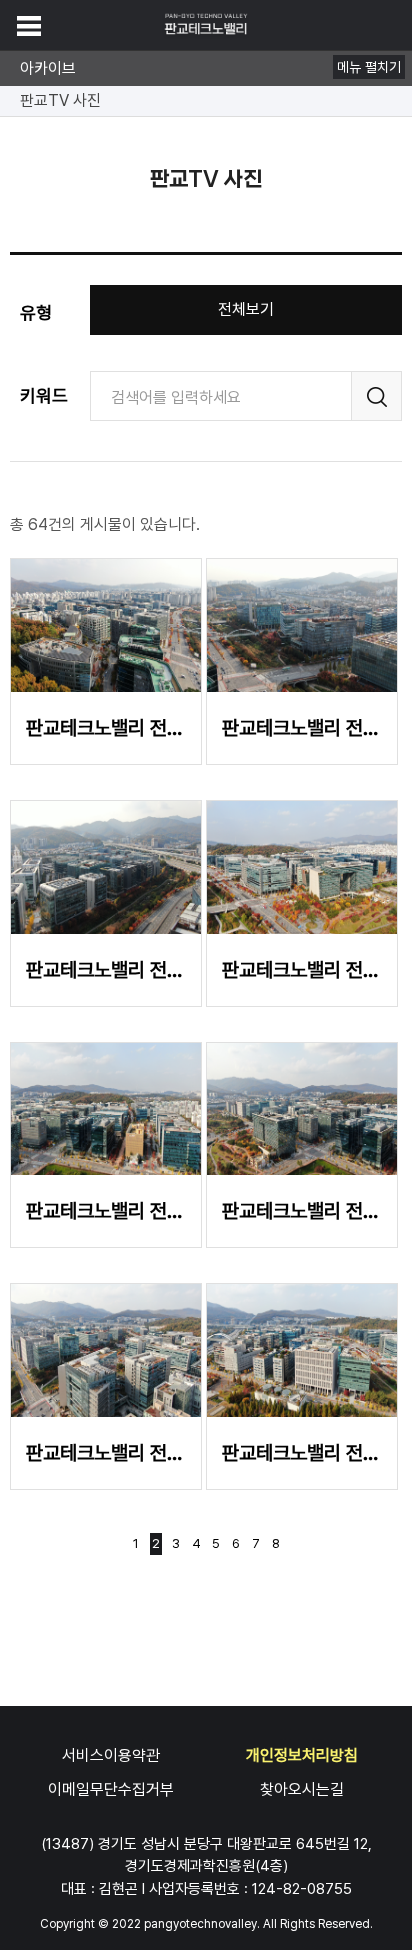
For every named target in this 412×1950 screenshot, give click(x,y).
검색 (377, 396)
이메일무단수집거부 (111, 1789)
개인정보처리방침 (302, 1755)
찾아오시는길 (302, 1789)
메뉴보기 (29, 26)
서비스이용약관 (111, 1755)
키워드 (44, 395)
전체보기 (246, 309)
